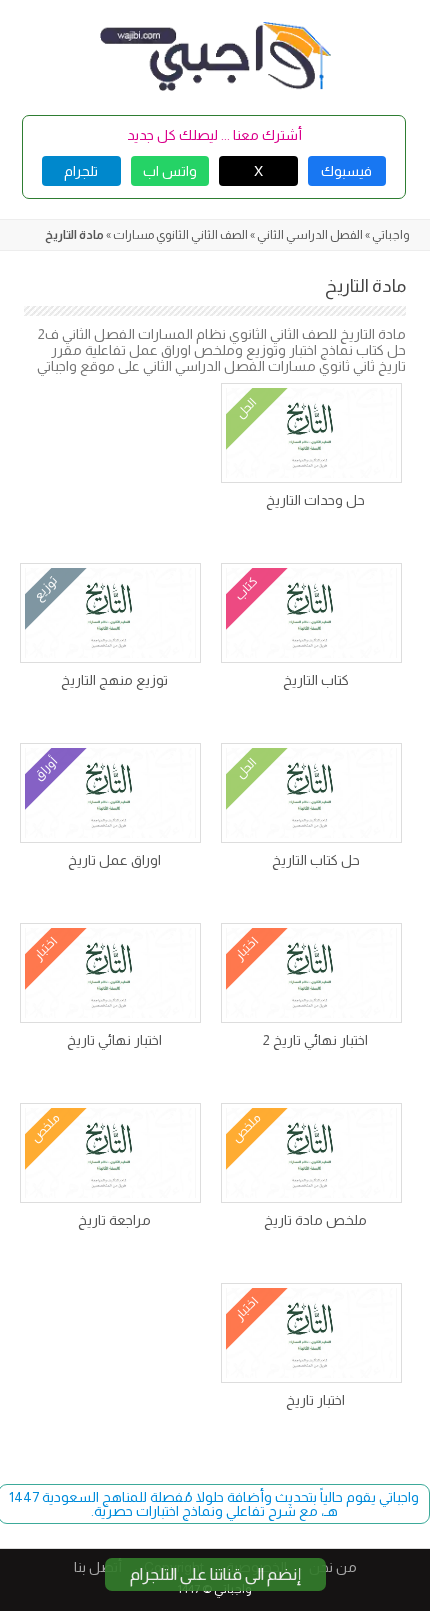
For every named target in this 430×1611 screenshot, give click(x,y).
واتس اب (170, 171)
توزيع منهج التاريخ (114, 680)
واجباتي (391, 235)
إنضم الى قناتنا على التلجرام (215, 1574)
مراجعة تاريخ (114, 1220)
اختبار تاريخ (315, 1400)
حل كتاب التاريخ (316, 860)
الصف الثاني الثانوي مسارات (180, 235)
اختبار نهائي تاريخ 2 (315, 1040)
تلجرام (81, 171)
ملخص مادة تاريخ (315, 1220)
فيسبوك (346, 171)
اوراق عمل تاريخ (114, 860)
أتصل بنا (98, 1567)
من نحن (333, 1567)
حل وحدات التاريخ (315, 500)
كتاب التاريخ (316, 680)
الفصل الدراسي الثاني (310, 235)
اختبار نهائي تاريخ (114, 1040)
